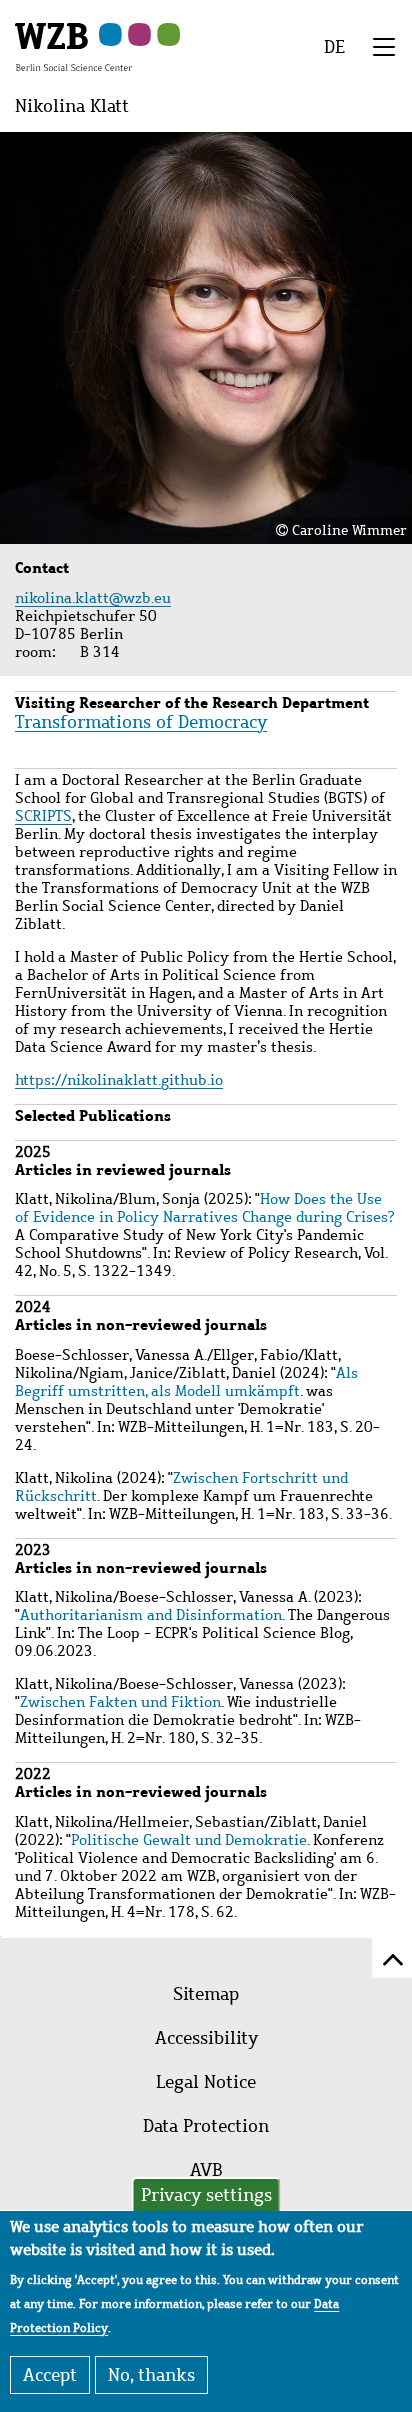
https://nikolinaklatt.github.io (119, 1080)
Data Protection (206, 2126)
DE (334, 47)
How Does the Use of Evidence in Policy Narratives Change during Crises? (204, 1208)
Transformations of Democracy (141, 722)
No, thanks (151, 2375)
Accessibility (206, 2038)
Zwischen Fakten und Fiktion (120, 1702)
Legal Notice (206, 2082)
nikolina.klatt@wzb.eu (95, 598)
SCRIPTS (43, 816)
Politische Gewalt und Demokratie (189, 1840)
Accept (50, 2375)
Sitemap (206, 1994)
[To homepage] (73, 46)
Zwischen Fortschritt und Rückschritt (181, 1487)
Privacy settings (206, 2195)
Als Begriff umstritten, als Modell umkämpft (186, 1382)
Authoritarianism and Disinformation (151, 1615)
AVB (206, 2170)
